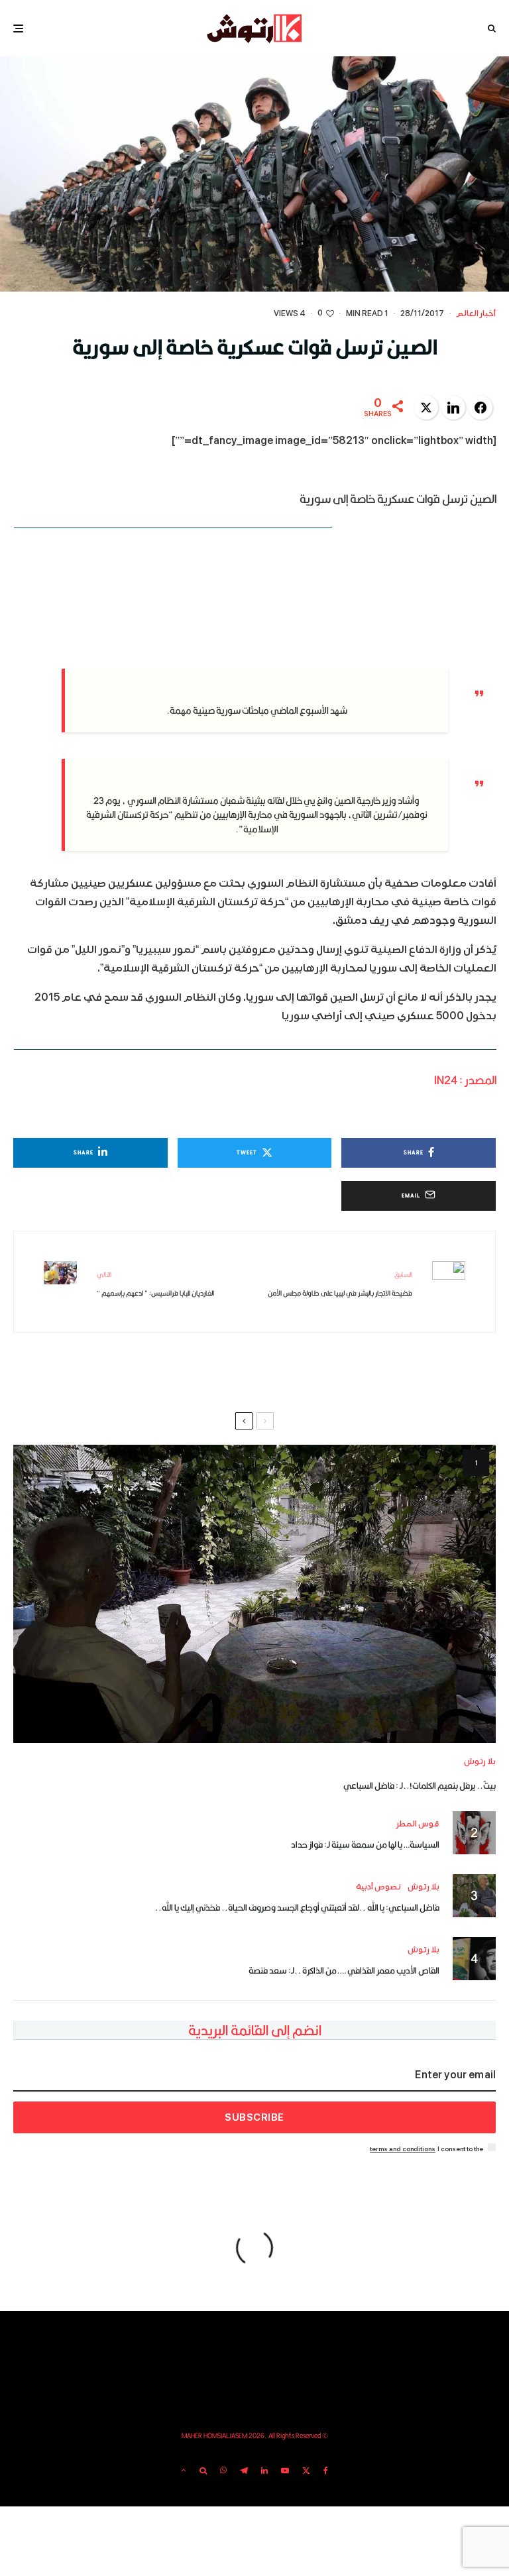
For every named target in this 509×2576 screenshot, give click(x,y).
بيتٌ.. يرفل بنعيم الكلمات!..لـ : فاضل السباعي (420, 1785)
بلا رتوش (480, 1762)
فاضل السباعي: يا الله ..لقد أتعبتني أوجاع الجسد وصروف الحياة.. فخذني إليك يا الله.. (297, 1907)
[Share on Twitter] (426, 408)
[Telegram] (244, 2471)
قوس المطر (418, 1824)
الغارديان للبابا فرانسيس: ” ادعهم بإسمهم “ (155, 1284)
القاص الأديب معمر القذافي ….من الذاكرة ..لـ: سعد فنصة (344, 1970)
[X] (306, 2471)
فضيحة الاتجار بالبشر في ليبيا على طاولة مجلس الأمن (340, 1284)
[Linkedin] (264, 2471)
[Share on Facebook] (481, 408)
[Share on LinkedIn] (453, 408)
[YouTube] (285, 2471)
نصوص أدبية (378, 1887)
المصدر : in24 (465, 1080)
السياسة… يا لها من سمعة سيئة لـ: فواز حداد (365, 1844)
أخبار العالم (476, 314)
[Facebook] (326, 2471)
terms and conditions (403, 2149)
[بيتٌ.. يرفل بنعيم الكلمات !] (254, 1594)
